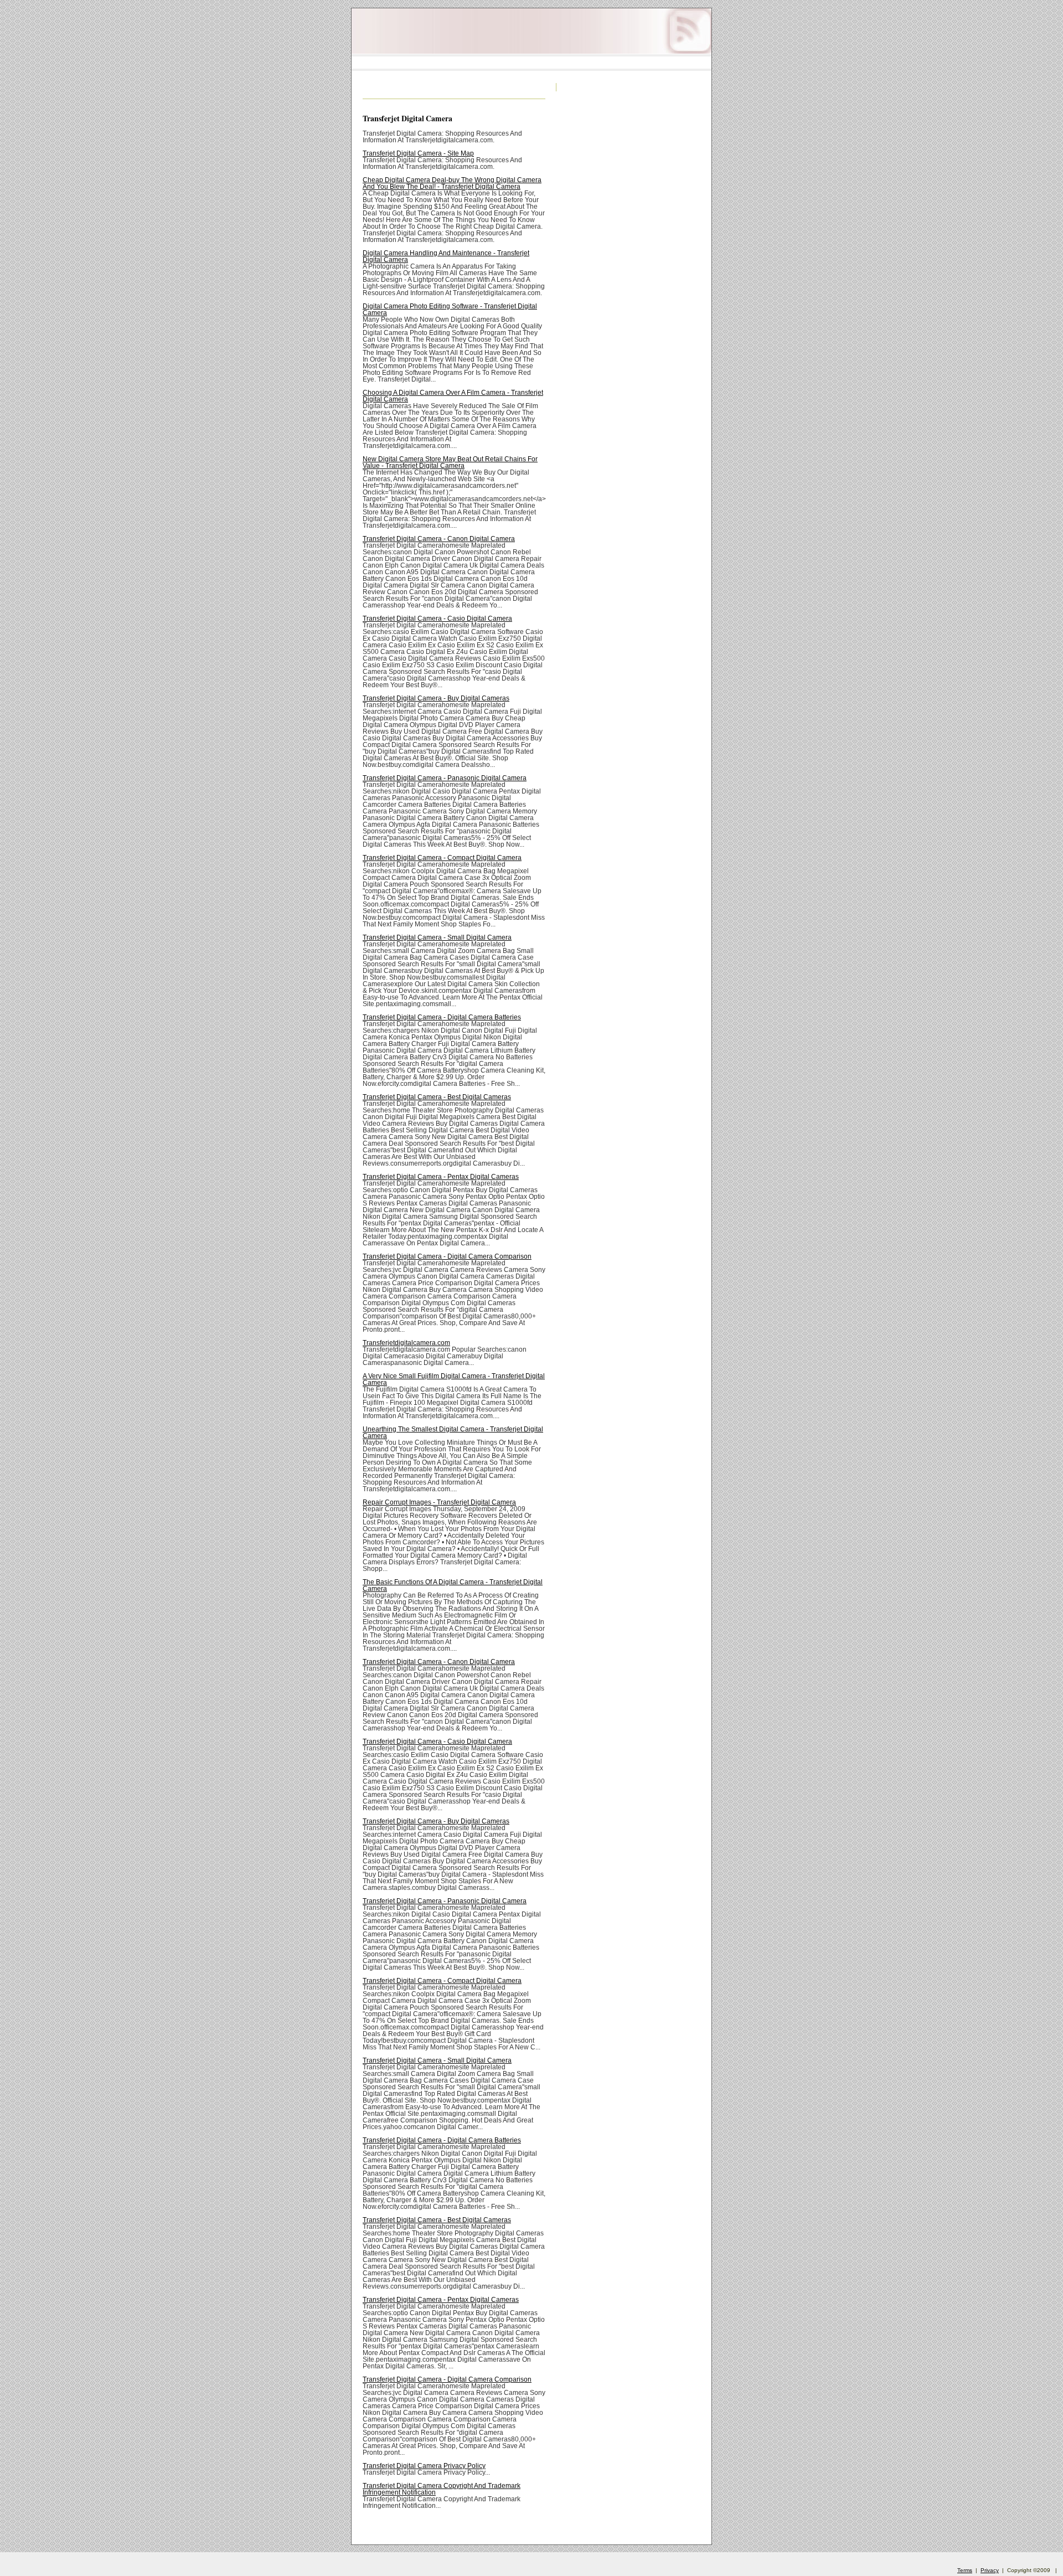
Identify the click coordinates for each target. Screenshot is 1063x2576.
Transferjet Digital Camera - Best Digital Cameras (437, 1097)
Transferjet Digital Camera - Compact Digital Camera (442, 858)
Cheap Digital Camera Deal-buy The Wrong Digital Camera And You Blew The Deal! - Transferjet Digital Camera (452, 183)
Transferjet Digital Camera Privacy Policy (424, 2466)
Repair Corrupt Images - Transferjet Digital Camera (439, 1502)
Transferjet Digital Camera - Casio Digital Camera (437, 619)
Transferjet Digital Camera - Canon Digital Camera (439, 539)
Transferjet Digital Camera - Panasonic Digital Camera (445, 778)
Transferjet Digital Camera (407, 118)
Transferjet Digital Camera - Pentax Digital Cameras (441, 1177)
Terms (965, 2570)
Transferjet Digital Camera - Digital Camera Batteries (442, 1017)
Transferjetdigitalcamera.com (406, 1343)
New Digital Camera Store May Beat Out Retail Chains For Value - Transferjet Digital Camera (450, 462)
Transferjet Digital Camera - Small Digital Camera (437, 937)
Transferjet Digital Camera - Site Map (418, 153)
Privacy (990, 2570)
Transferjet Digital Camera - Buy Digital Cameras (436, 698)
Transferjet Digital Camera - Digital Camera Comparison (447, 1256)
